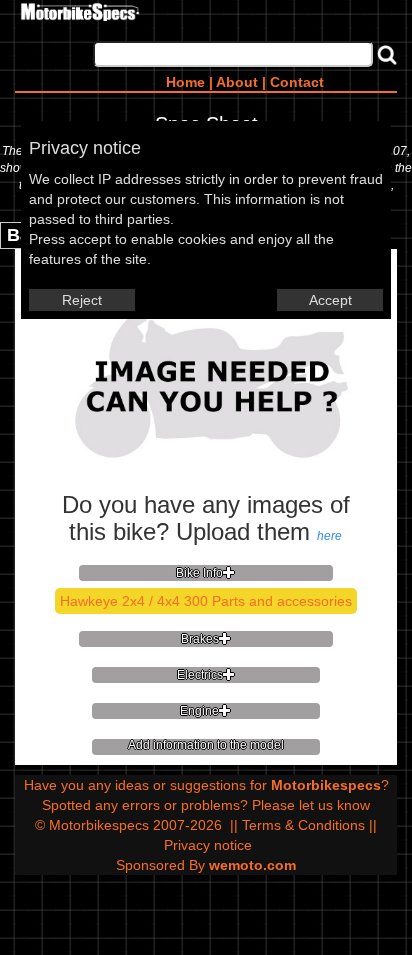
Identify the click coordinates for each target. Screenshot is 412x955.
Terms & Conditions (303, 825)
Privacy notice (208, 845)
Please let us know (311, 805)
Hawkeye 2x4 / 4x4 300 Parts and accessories (206, 601)
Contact (297, 82)
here (329, 536)
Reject (82, 300)
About (237, 82)
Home (185, 82)
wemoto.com (252, 865)
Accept (330, 300)
